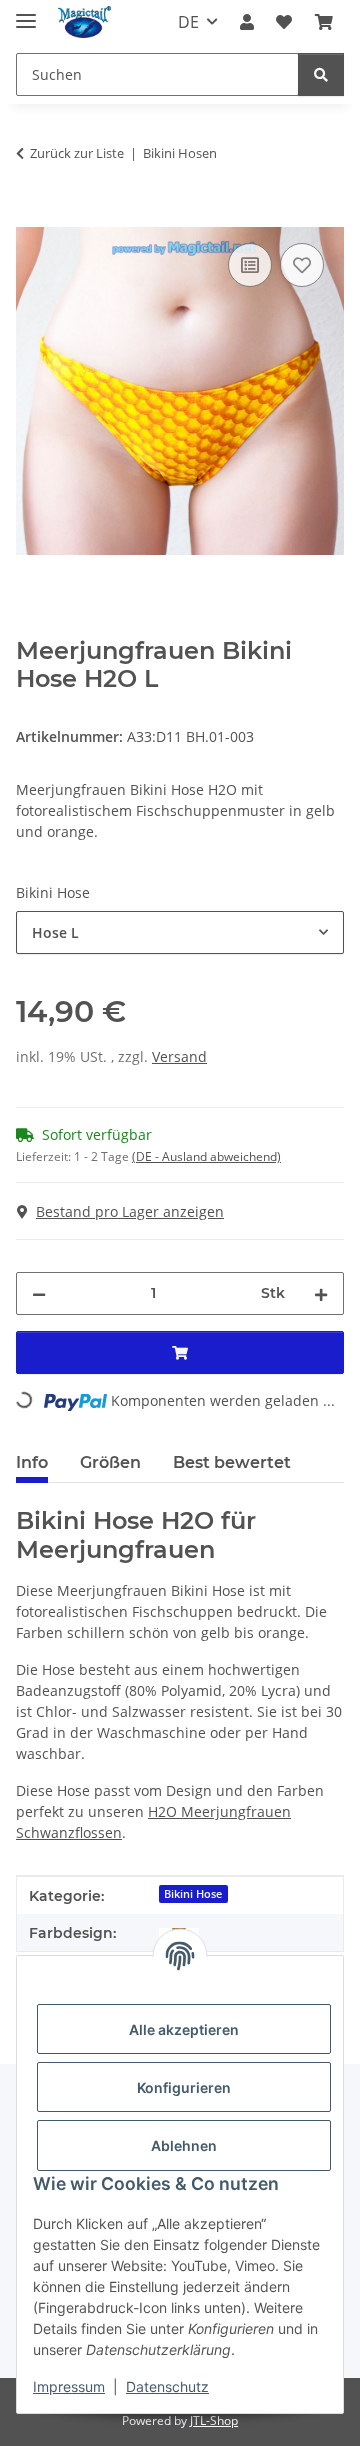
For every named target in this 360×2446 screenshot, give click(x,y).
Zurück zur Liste (77, 153)
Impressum (69, 2386)
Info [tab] (32, 1462)
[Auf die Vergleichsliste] (250, 265)
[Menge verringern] (39, 1293)
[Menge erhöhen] (321, 1293)
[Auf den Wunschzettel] (302, 265)
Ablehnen (184, 2145)
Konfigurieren (184, 2087)
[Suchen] (321, 74)
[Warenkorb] (324, 22)
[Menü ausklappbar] (26, 12)
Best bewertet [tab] (232, 1462)
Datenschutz (167, 2386)
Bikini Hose (193, 1894)
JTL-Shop (214, 2420)
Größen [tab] (110, 1462)
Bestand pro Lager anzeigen (130, 1211)
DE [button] (188, 22)
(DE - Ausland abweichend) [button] (206, 1156)
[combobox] (180, 932)
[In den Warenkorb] (32, 216)
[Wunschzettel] (284, 22)
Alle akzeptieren (184, 2029)
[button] (247, 22)
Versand (179, 1056)
